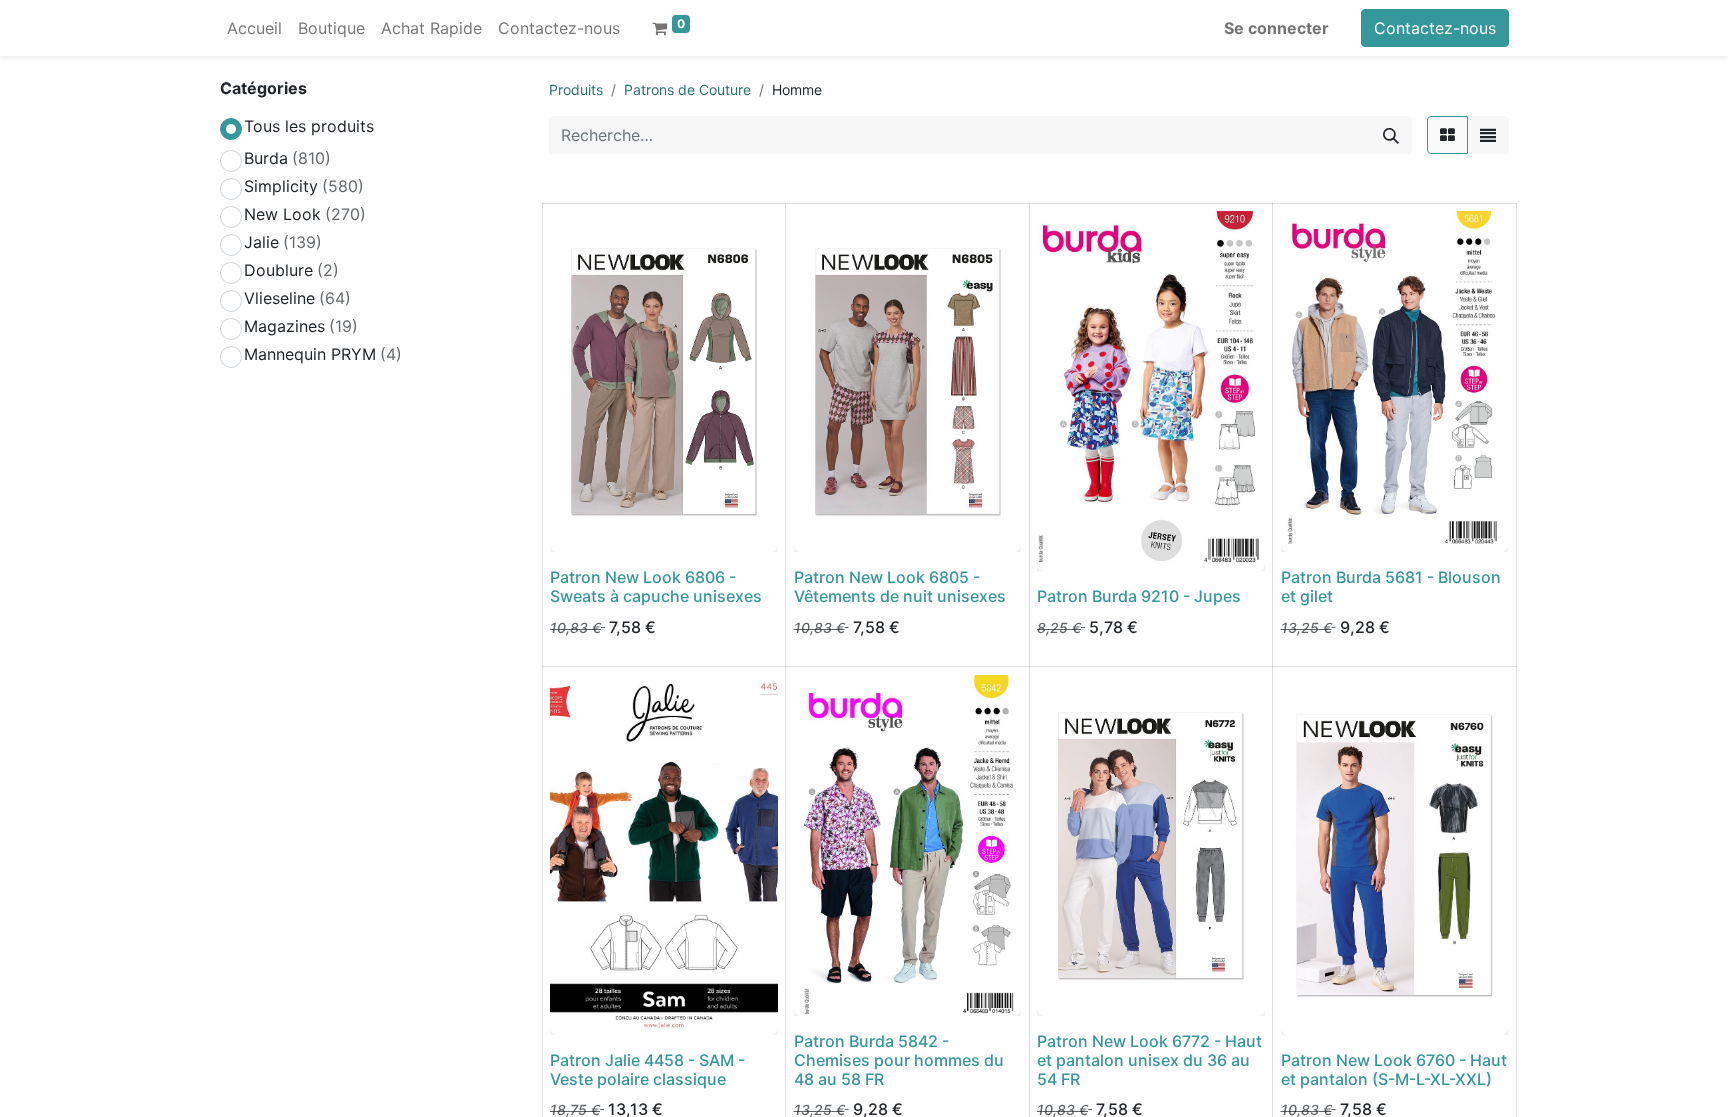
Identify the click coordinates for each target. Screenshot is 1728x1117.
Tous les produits (309, 126)
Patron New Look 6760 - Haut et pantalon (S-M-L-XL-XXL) (1394, 1069)
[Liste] (1488, 135)
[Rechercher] (1391, 135)
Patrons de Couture (687, 89)
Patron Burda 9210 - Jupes (1139, 596)
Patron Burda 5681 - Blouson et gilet (1391, 586)
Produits (576, 89)
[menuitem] (254, 28)
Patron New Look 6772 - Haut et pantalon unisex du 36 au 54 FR (1149, 1060)
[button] (578, 525)
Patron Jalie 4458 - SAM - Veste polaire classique (647, 1069)
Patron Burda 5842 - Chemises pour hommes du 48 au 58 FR (899, 1060)
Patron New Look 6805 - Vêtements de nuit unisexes (900, 586)
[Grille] (1447, 135)
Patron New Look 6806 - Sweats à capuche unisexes (656, 586)
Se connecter (1276, 28)
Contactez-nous (1435, 28)
